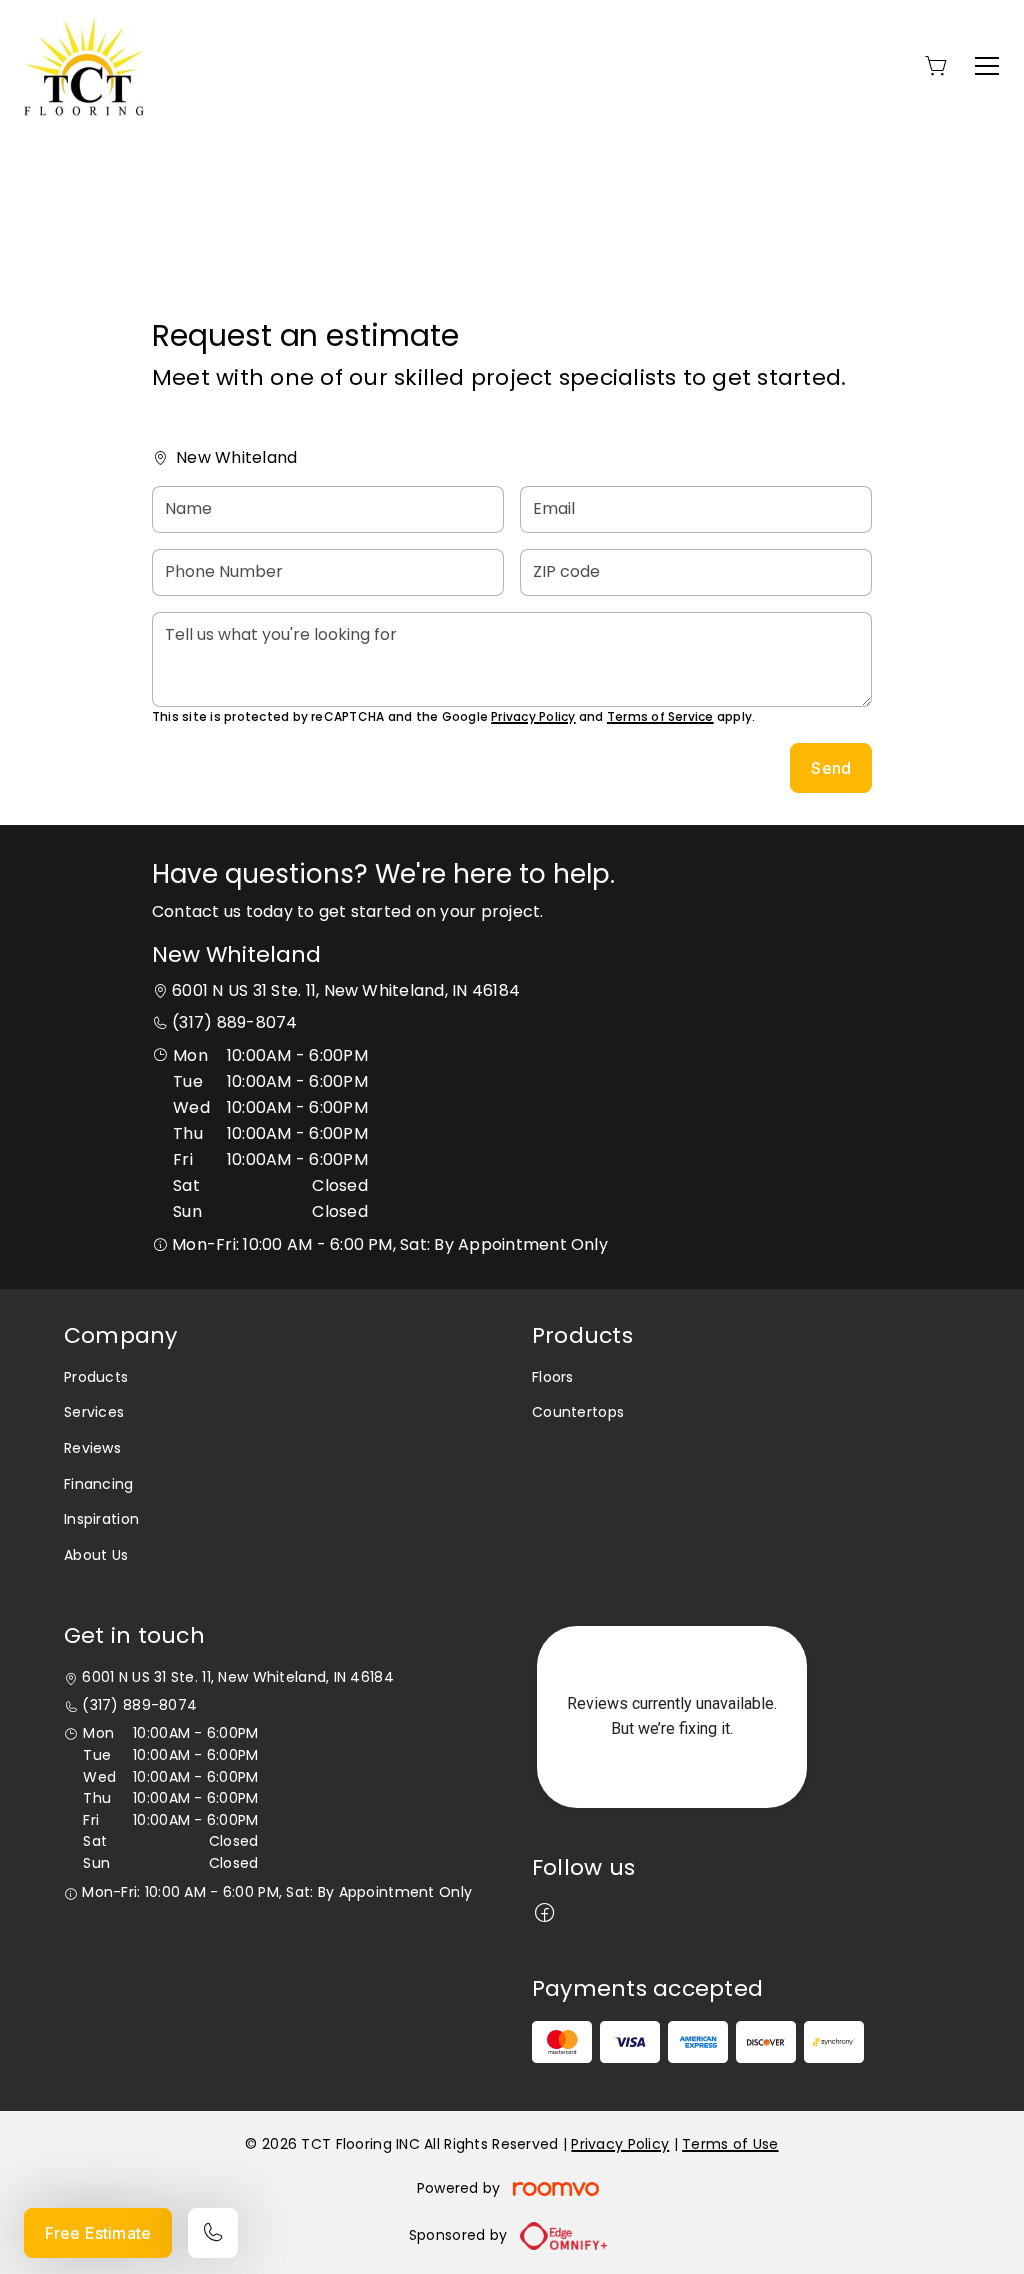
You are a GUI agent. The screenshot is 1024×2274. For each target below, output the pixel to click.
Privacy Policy (533, 716)
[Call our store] (213, 2233)
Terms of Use (730, 2144)
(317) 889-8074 (234, 1022)
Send (831, 768)
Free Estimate (98, 2233)
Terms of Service (660, 716)
